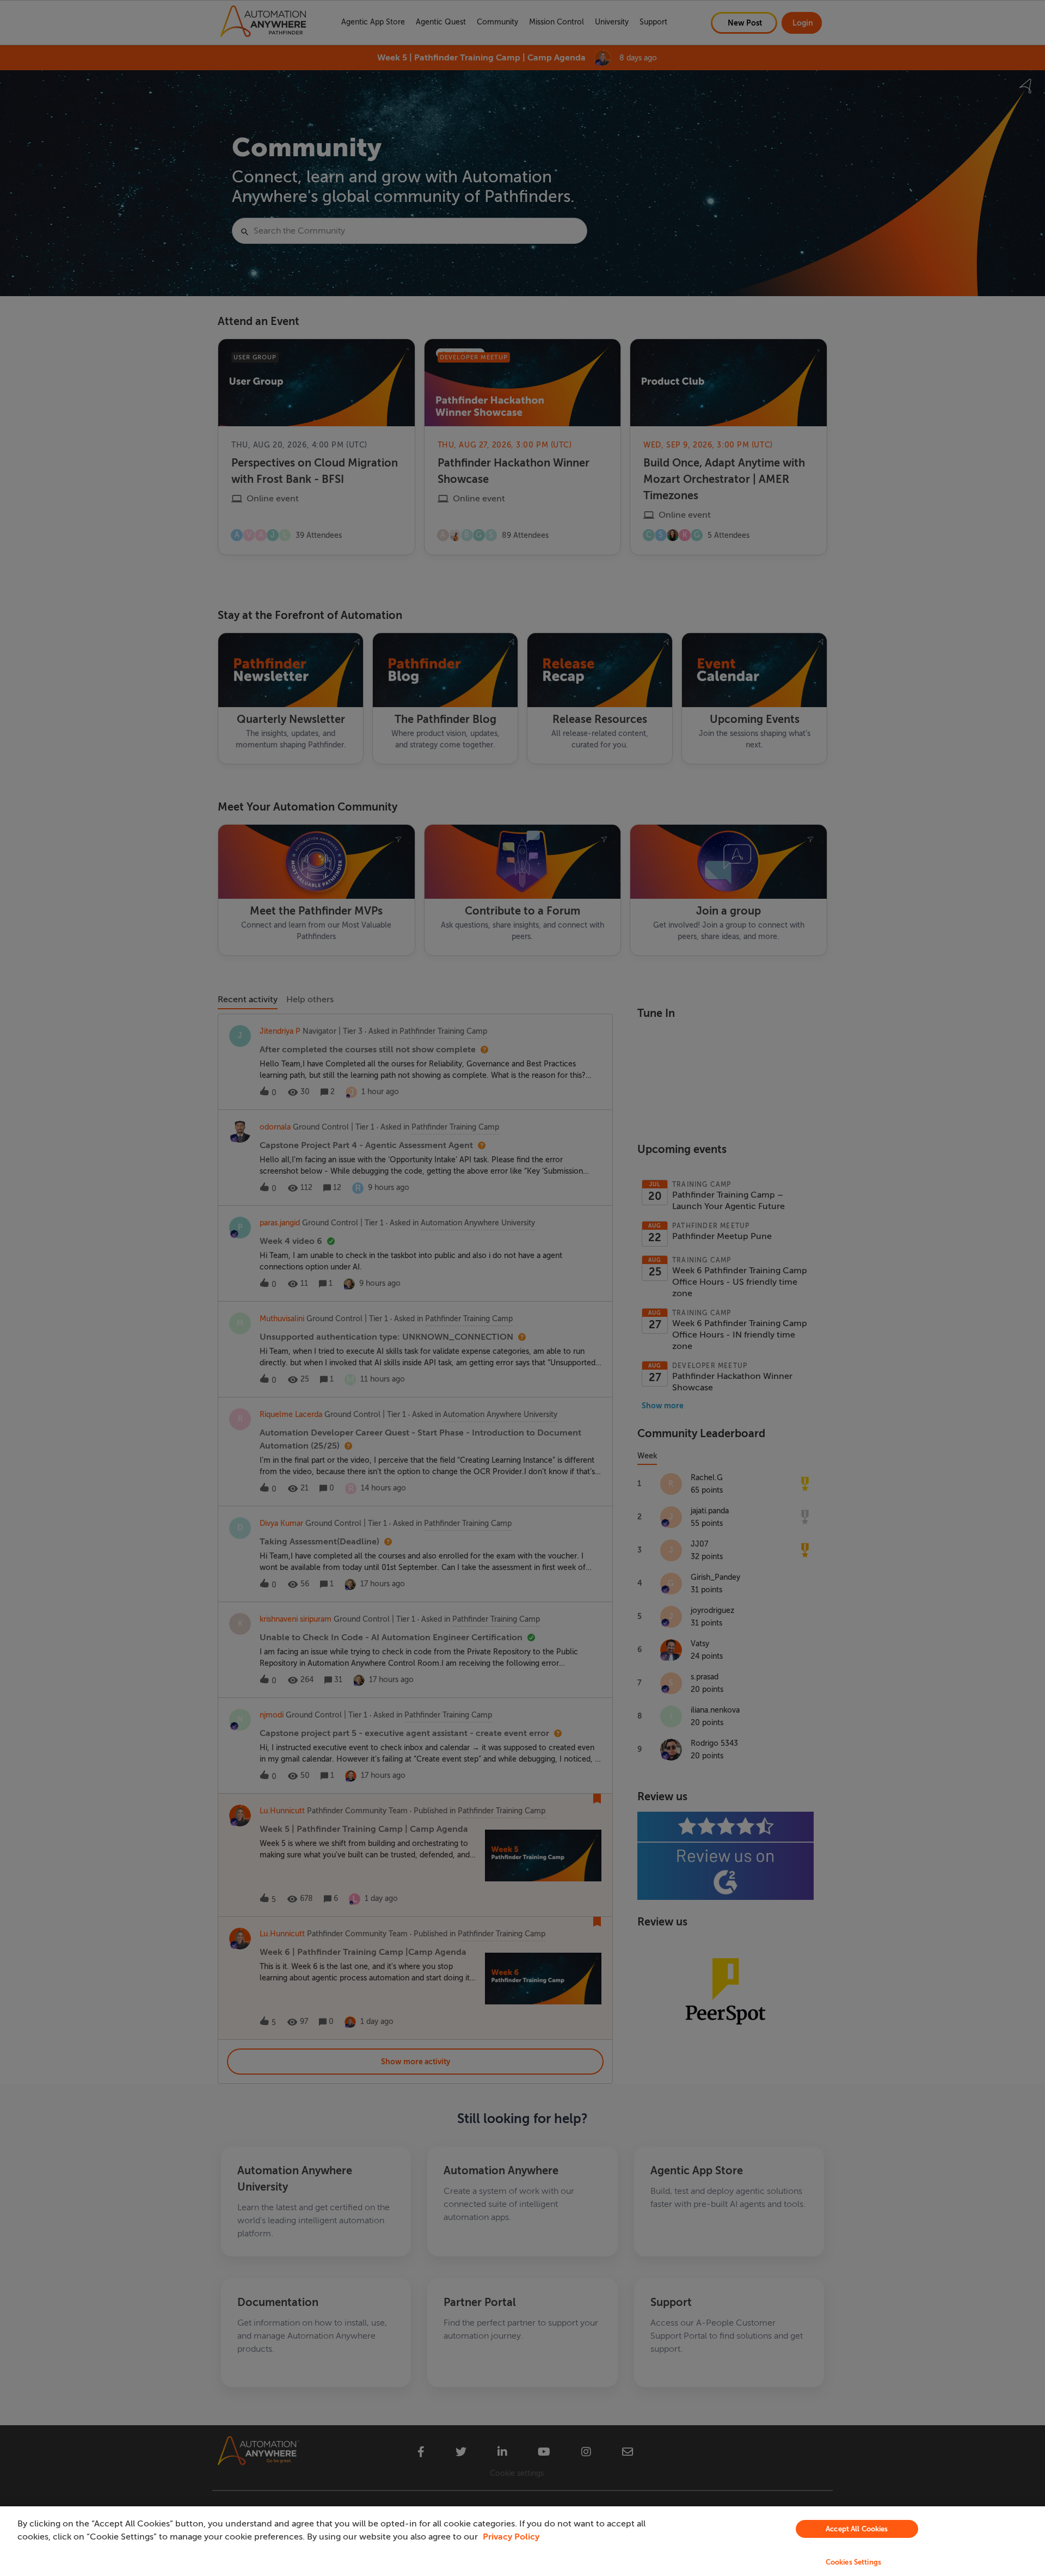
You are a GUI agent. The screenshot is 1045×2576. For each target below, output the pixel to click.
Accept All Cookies (857, 2529)
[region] (522, 2541)
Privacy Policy (511, 2537)
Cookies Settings (853, 2562)
